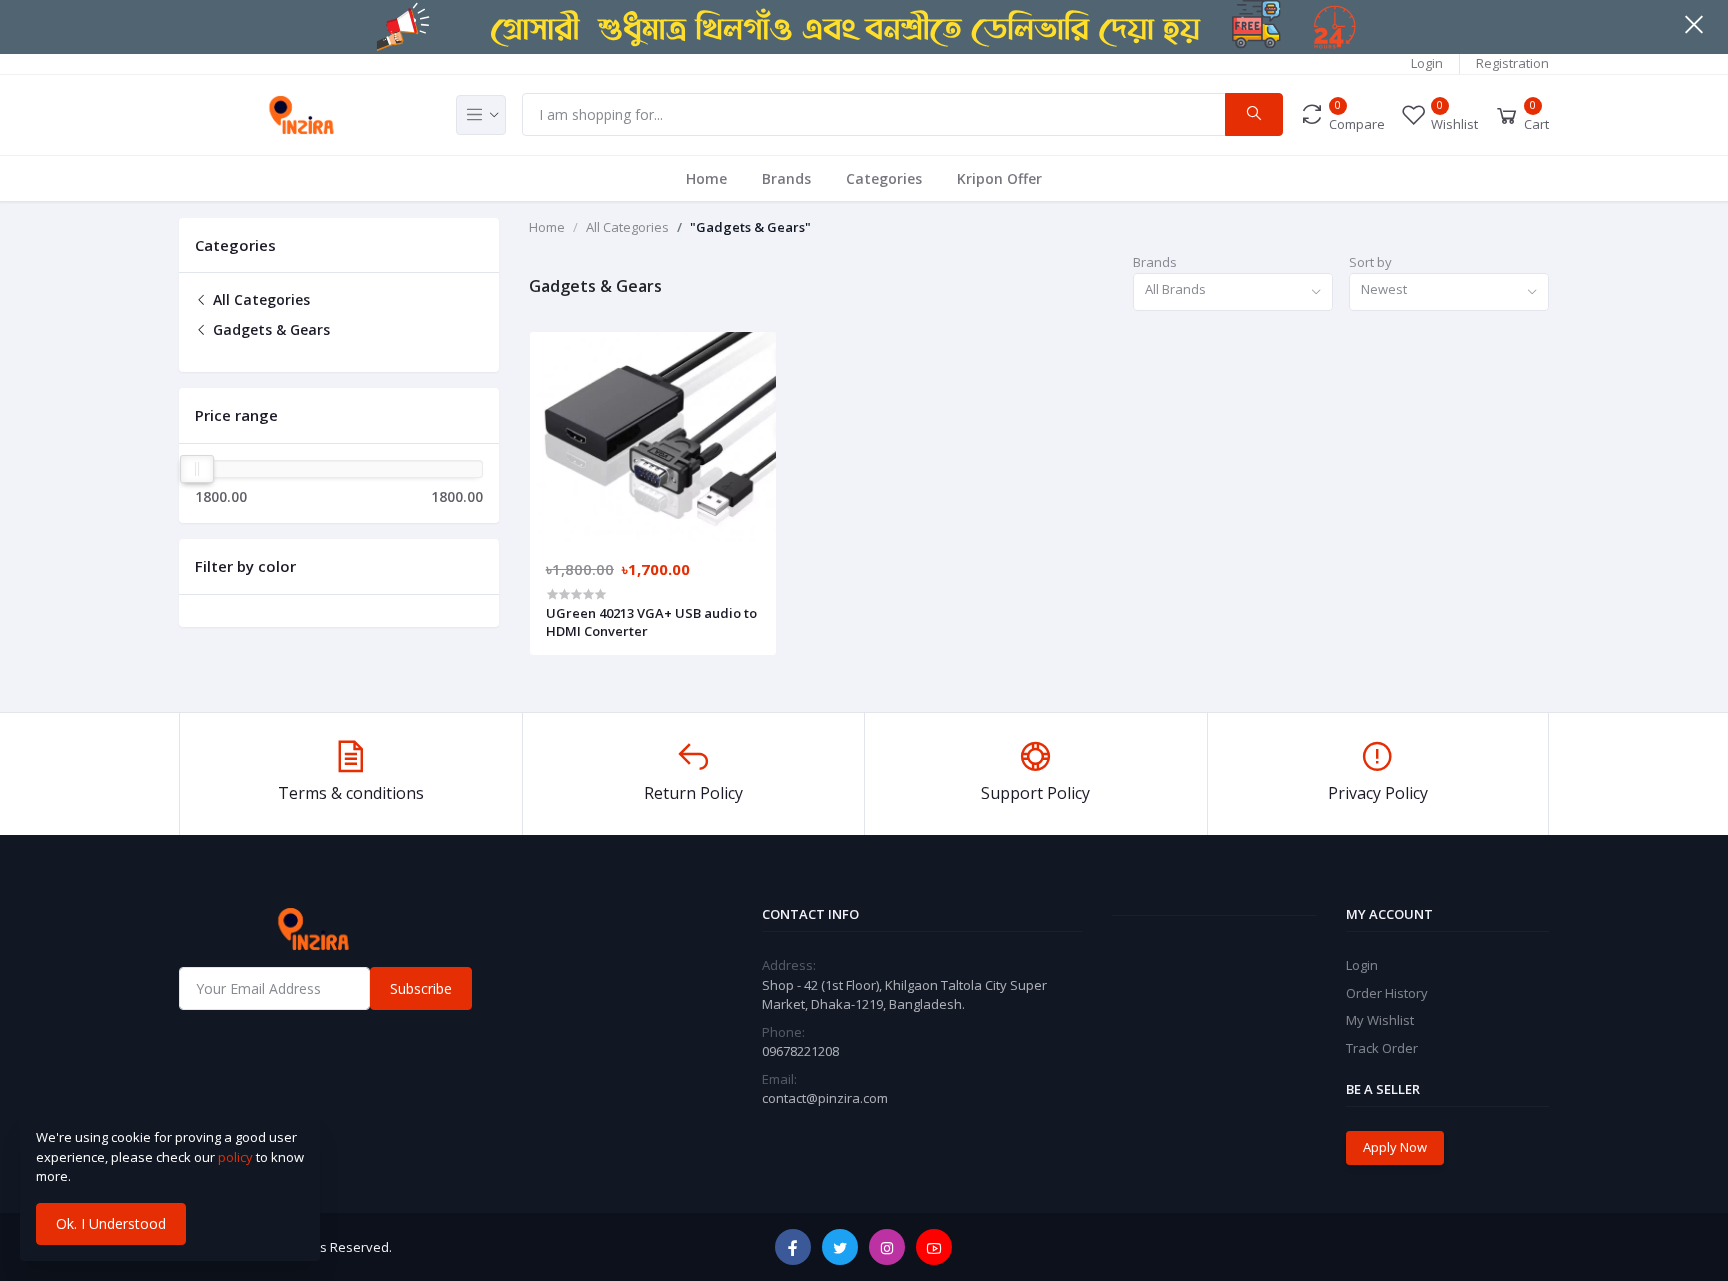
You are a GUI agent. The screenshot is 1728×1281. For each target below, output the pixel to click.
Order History (1387, 993)
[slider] (197, 469)
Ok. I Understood (111, 1223)
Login (1427, 63)
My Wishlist (1380, 1020)
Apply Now (1395, 1147)
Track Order (1382, 1048)
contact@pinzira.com (825, 1098)
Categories (884, 178)
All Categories (259, 299)
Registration (1512, 63)
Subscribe (421, 988)
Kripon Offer (999, 178)
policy (235, 1157)
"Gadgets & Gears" (750, 227)
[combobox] (1233, 292)
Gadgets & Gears (269, 329)
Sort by (1370, 262)
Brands (786, 178)
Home (706, 178)
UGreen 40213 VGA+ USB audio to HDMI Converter (651, 622)
